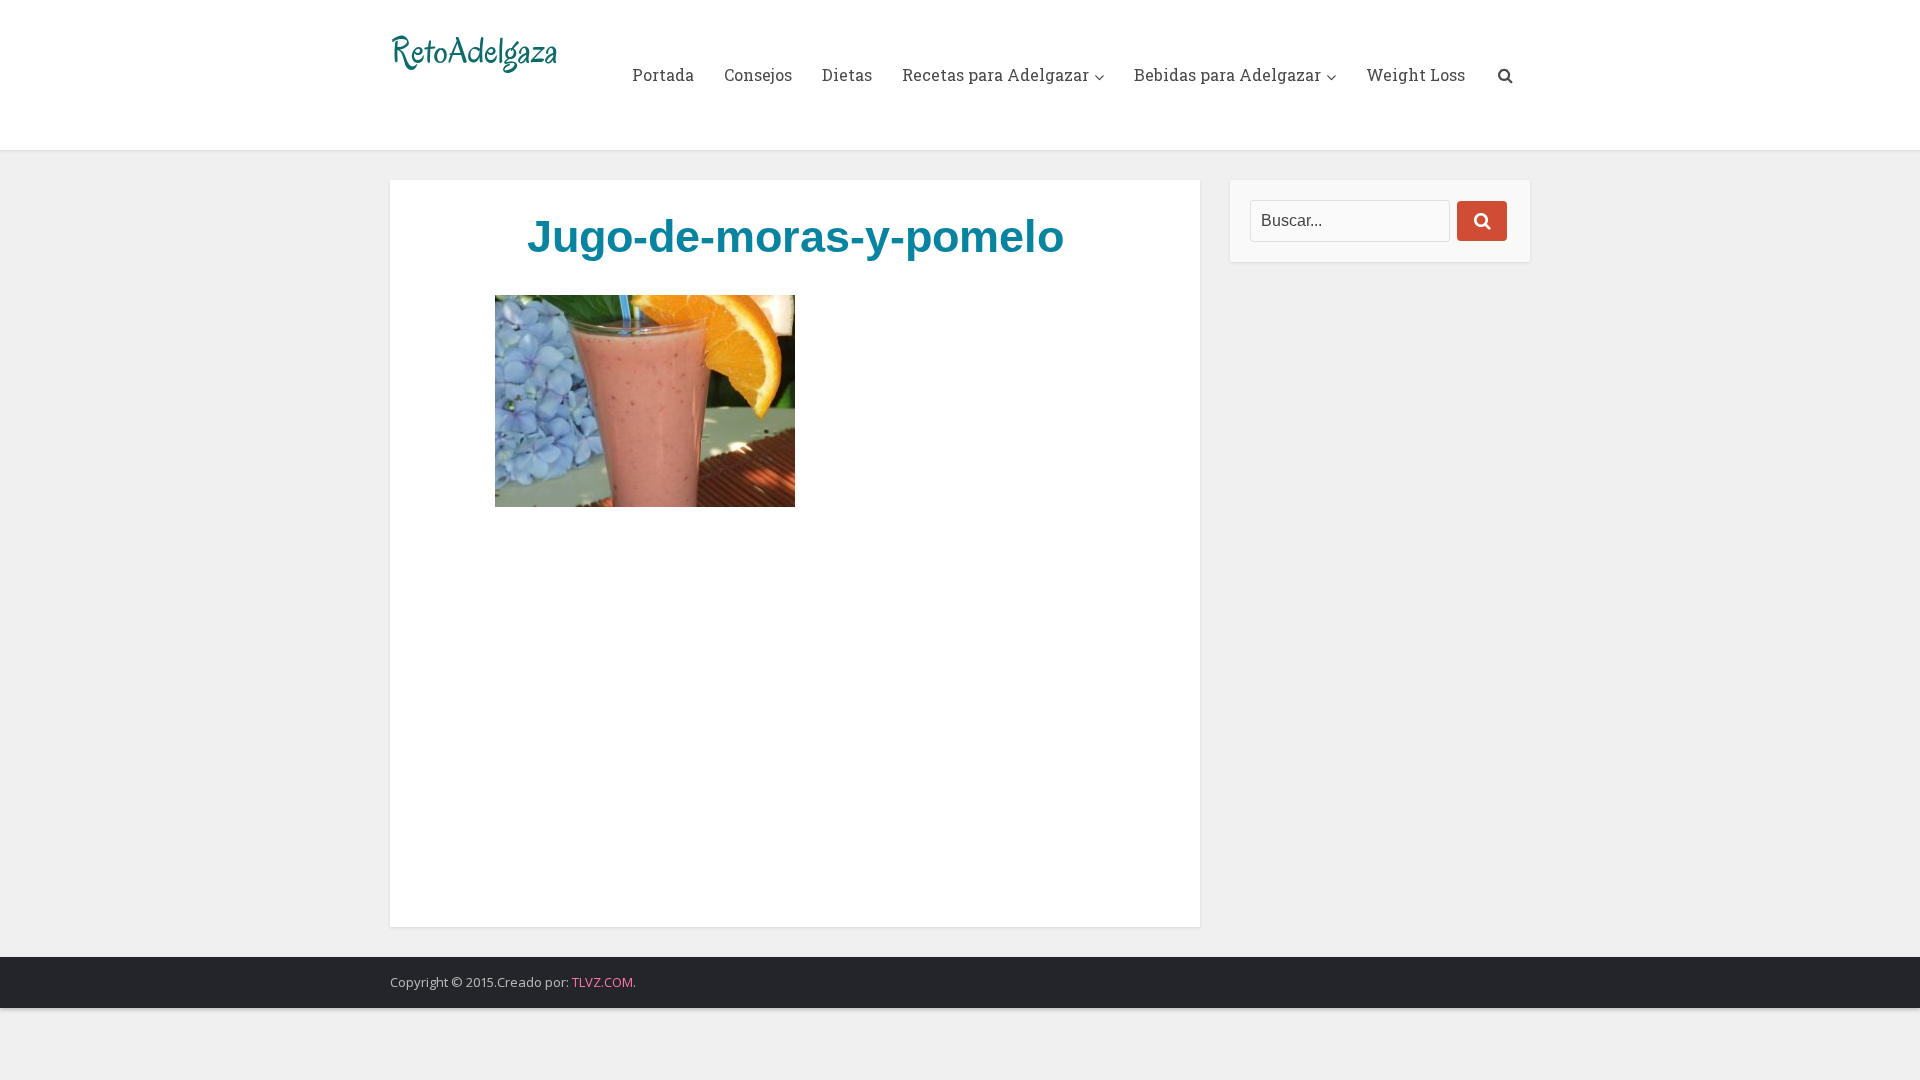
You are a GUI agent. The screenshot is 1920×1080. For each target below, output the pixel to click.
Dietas (847, 74)
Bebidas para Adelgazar (1227, 74)
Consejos (758, 74)
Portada (663, 74)
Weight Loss (1415, 74)
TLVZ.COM (602, 982)
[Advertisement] (795, 717)
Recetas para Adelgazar (995, 74)
